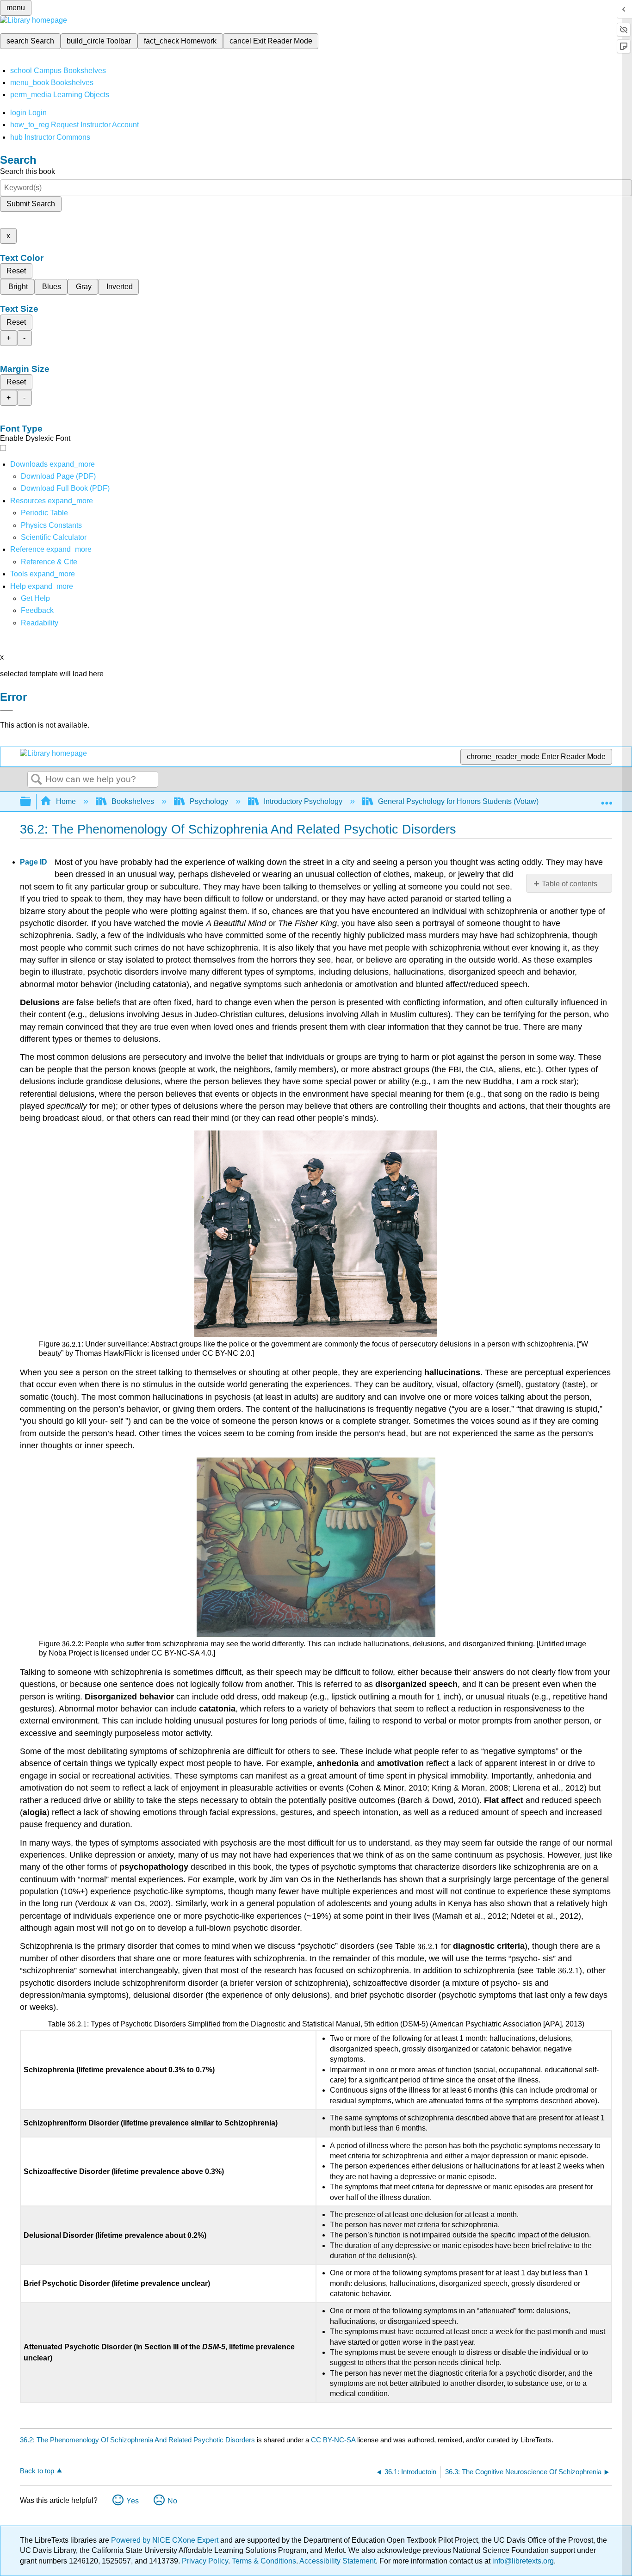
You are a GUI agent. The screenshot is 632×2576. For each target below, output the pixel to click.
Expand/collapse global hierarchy (31, 802)
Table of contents (570, 884)
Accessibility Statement (338, 2561)
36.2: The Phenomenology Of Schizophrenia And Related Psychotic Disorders (137, 2440)
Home (66, 801)
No (172, 2501)
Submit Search (31, 204)
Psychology (209, 801)
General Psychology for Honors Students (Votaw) (458, 801)
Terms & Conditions (264, 2561)
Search (37, 780)
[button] (37, 610)
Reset (16, 271)
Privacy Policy (205, 2561)
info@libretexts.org (522, 2561)
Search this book (28, 171)
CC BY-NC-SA (334, 2440)
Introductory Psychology (303, 801)
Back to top (37, 2471)
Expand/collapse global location (607, 799)
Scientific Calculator (54, 537)
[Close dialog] (6, 710)
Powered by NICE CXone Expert (166, 2540)
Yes (133, 2501)
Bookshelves (133, 801)
